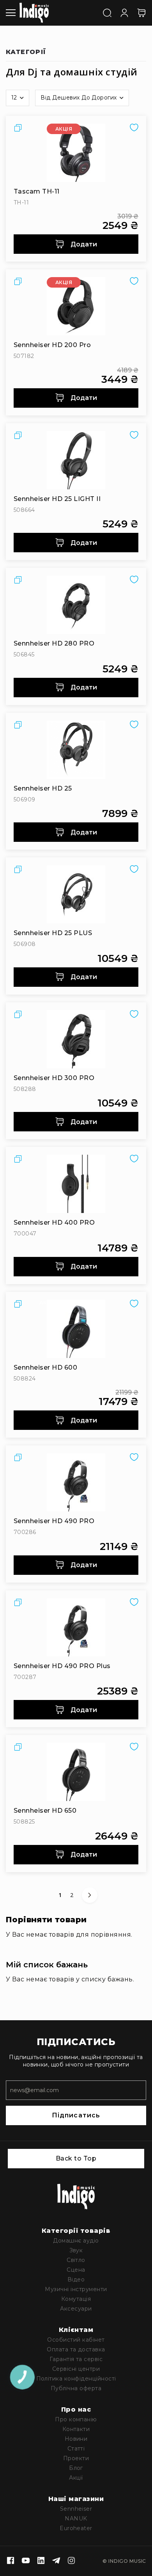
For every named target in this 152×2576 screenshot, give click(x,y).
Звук (76, 2250)
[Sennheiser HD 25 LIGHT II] (76, 460)
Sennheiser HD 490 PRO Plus (62, 1666)
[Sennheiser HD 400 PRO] (76, 1184)
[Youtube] (26, 2561)
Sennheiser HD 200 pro (52, 345)
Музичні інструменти (76, 2289)
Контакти (76, 2429)
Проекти (76, 2458)
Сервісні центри (76, 2369)
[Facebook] (11, 2561)
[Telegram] (56, 2561)
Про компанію (76, 2419)
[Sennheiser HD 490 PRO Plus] (76, 1627)
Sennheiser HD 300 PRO (54, 1078)
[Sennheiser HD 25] (76, 750)
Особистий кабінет (76, 2340)
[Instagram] (71, 2561)
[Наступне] (90, 1895)
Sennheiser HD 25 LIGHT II (57, 499)
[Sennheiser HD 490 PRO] (76, 1482)
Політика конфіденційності (76, 2379)
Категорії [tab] (26, 52)
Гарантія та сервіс (76, 2359)
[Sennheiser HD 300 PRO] (76, 1039)
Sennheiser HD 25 (43, 788)
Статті (76, 2449)
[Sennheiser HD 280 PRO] (76, 605)
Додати (83, 244)
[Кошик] (141, 13)
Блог (76, 2468)
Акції (76, 2478)
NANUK (76, 2518)
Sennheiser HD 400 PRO (54, 1223)
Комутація (76, 2299)
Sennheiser (76, 2509)
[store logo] (34, 13)
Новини (76, 2439)
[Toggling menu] (11, 13)
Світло (76, 2260)
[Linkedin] (41, 2561)
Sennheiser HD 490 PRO (54, 1521)
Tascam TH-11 (37, 191)
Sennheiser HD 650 (45, 1811)
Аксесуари (76, 2309)
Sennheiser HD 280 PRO (54, 643)
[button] (18, 98)
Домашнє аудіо (76, 2241)
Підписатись (76, 2115)
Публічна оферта (76, 2388)
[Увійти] (124, 12)
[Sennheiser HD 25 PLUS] (76, 894)
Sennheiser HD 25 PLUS (53, 933)
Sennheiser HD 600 (45, 1367)
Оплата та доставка (76, 2349)
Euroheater (76, 2528)
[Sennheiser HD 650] (76, 1772)
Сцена (76, 2270)
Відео (76, 2279)
